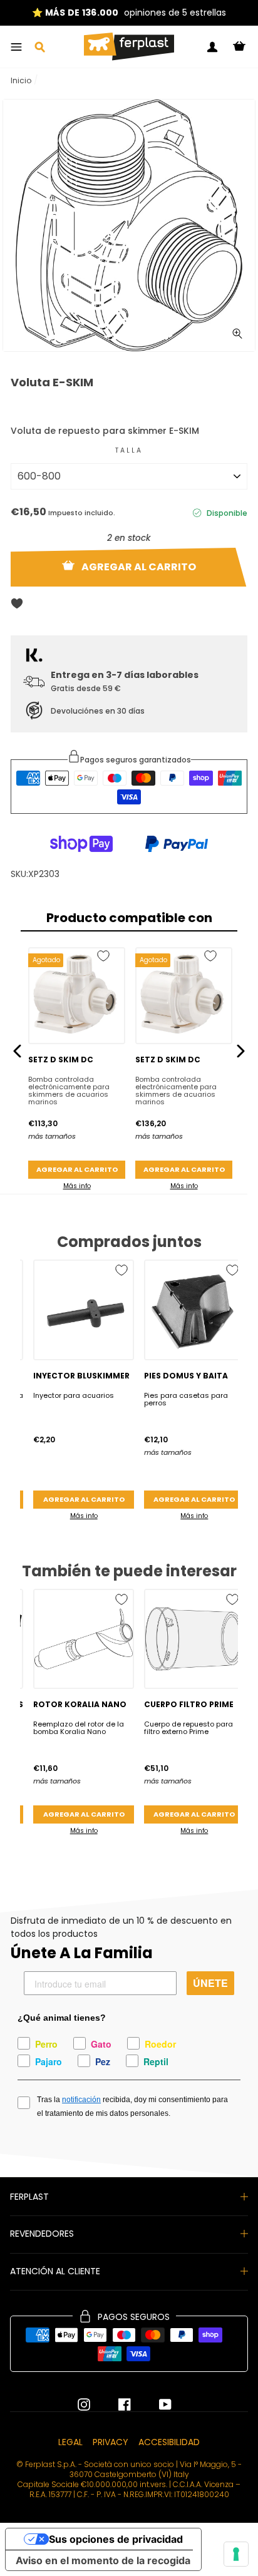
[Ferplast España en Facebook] (115, 2404)
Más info (77, 1186)
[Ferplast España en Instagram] (84, 2404)
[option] (129, 225)
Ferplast (29, 2197)
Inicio (21, 80)
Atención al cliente (55, 2271)
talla (129, 450)
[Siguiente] (241, 1051)
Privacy (111, 2442)
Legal (70, 2442)
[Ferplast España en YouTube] (156, 2404)
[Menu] (16, 47)
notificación (81, 2100)
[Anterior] (17, 1051)
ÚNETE (210, 1983)
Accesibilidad (169, 2442)
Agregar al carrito (77, 1169)
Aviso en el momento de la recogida (103, 2560)
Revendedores (42, 2234)
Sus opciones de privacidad (116, 2539)
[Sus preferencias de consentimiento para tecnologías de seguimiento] (236, 2554)
